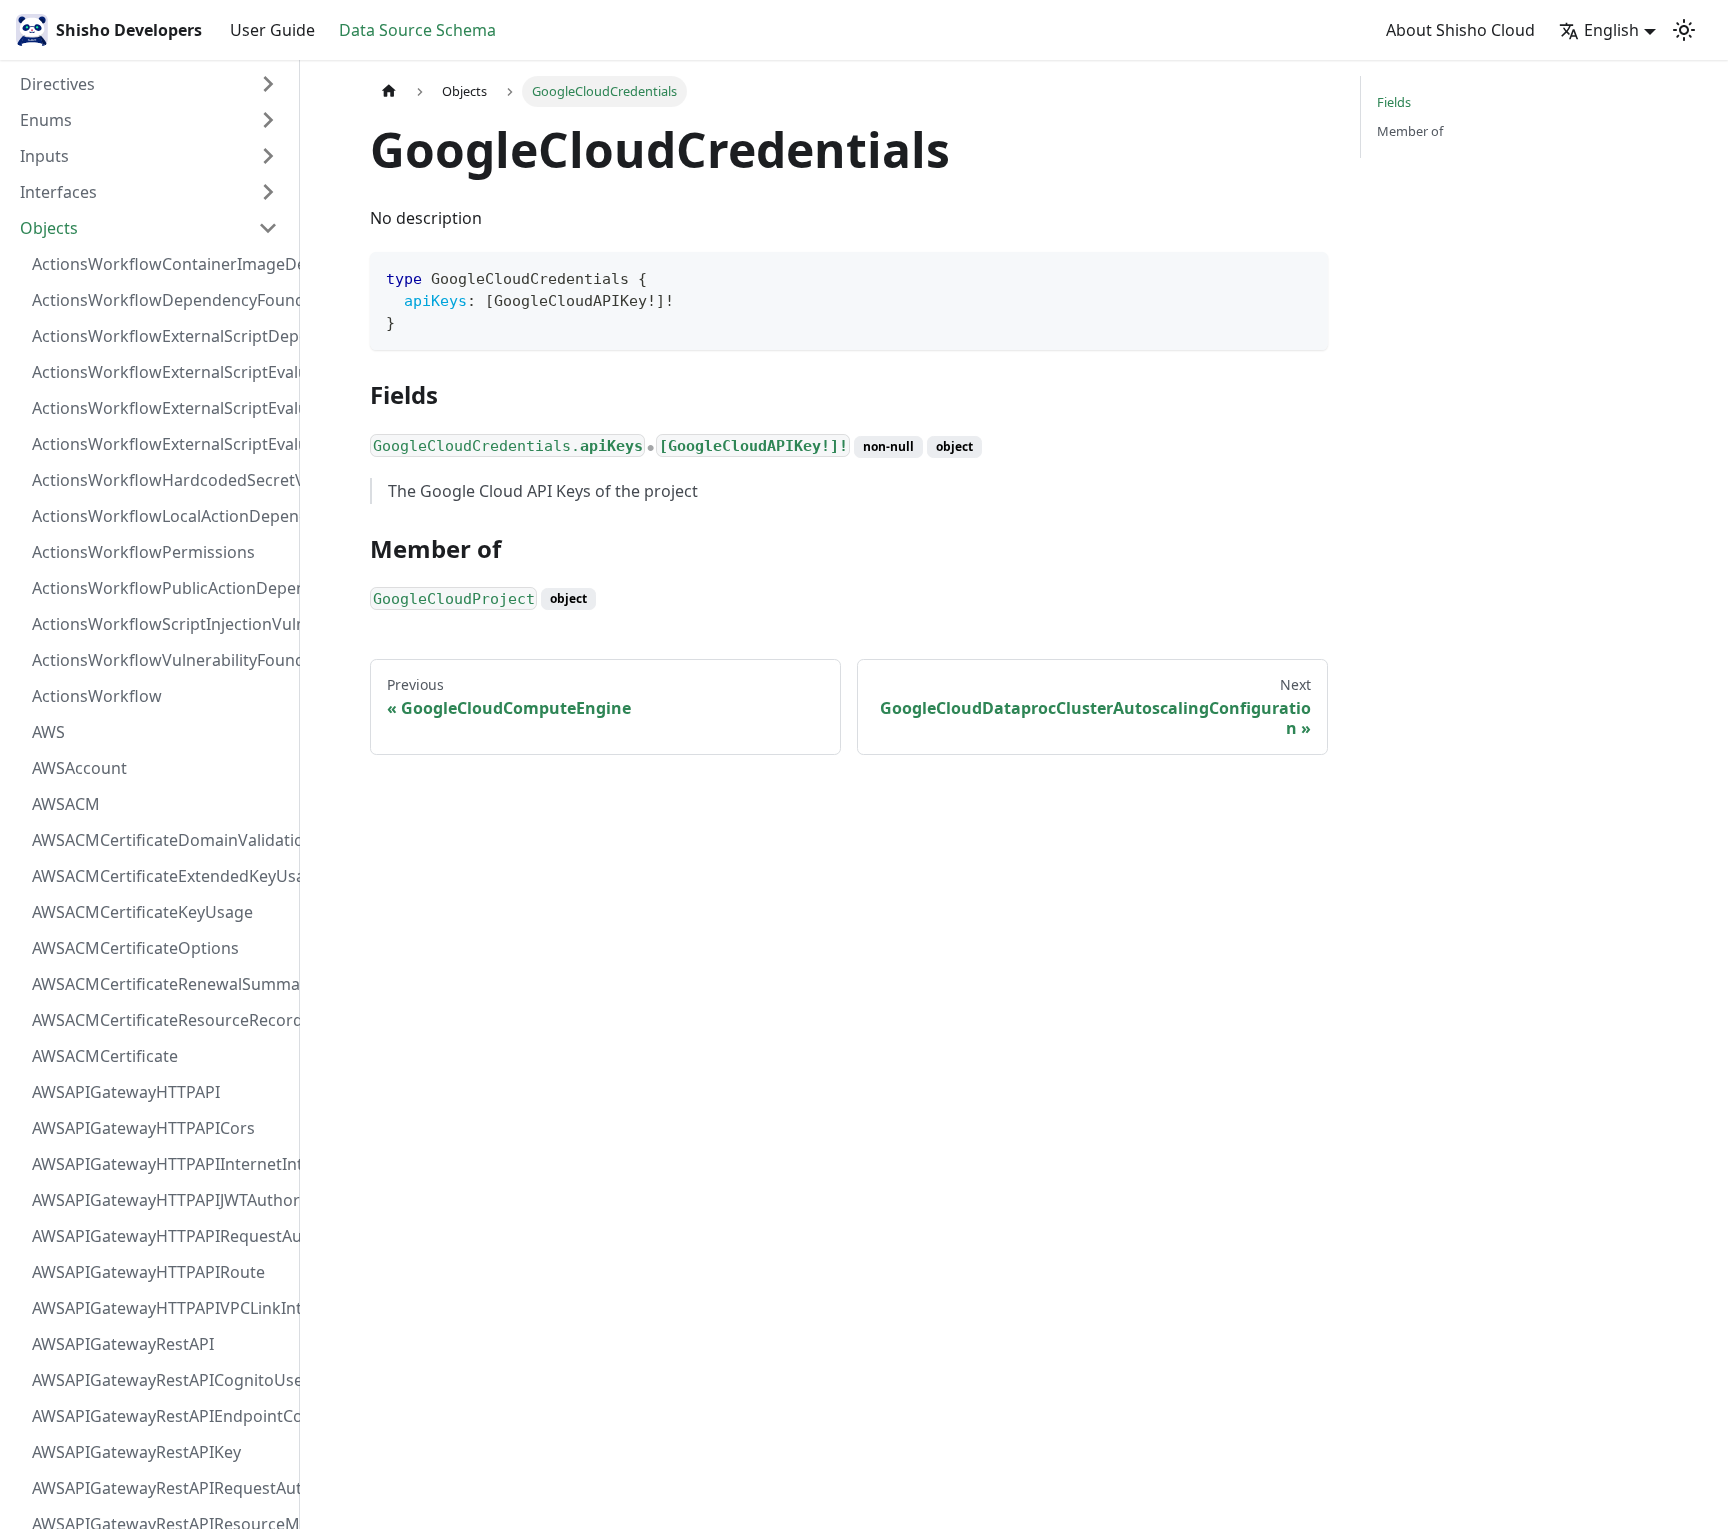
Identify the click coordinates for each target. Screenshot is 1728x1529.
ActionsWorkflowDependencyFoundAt (161, 300)
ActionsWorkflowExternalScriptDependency (161, 336)
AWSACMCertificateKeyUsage (142, 912)
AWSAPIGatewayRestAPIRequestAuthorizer (161, 1488)
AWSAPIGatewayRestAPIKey (136, 1452)
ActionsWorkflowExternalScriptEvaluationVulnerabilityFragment (161, 372)
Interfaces (58, 192)
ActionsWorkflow (97, 696)
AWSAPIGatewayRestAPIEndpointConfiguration (161, 1416)
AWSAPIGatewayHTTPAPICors (143, 1128)
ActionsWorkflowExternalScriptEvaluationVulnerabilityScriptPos (161, 408)
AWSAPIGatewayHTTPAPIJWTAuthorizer (161, 1200)
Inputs (44, 156)
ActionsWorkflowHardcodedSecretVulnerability (161, 480)
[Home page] (389, 91)
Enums (46, 120)
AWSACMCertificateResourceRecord (161, 1020)
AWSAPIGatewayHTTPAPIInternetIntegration (161, 1164)
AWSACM (66, 804)
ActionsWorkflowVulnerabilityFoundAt (161, 660)
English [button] (1611, 30)
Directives (57, 84)
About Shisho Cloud (1460, 30)
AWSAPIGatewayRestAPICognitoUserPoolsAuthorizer (161, 1380)
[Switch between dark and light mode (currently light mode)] (1684, 30)
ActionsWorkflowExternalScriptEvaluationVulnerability (161, 444)
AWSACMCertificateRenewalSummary (161, 984)
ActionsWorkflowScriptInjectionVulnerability (161, 624)
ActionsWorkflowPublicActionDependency (161, 588)
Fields (1394, 102)
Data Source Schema (417, 30)
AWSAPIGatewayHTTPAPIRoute (148, 1272)
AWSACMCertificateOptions (135, 948)
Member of (1410, 131)
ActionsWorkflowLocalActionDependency (161, 516)
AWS (48, 732)
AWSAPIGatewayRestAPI (123, 1344)
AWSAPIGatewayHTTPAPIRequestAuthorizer (161, 1236)
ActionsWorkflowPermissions (143, 552)
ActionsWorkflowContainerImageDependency (161, 264)
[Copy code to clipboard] (1303, 276)
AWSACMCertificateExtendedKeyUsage (161, 876)
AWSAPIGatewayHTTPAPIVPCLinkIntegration (161, 1308)
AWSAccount (79, 768)
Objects (49, 228)
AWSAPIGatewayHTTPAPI (126, 1092)
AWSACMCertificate (105, 1056)
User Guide (272, 30)
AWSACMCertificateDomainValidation (161, 840)
